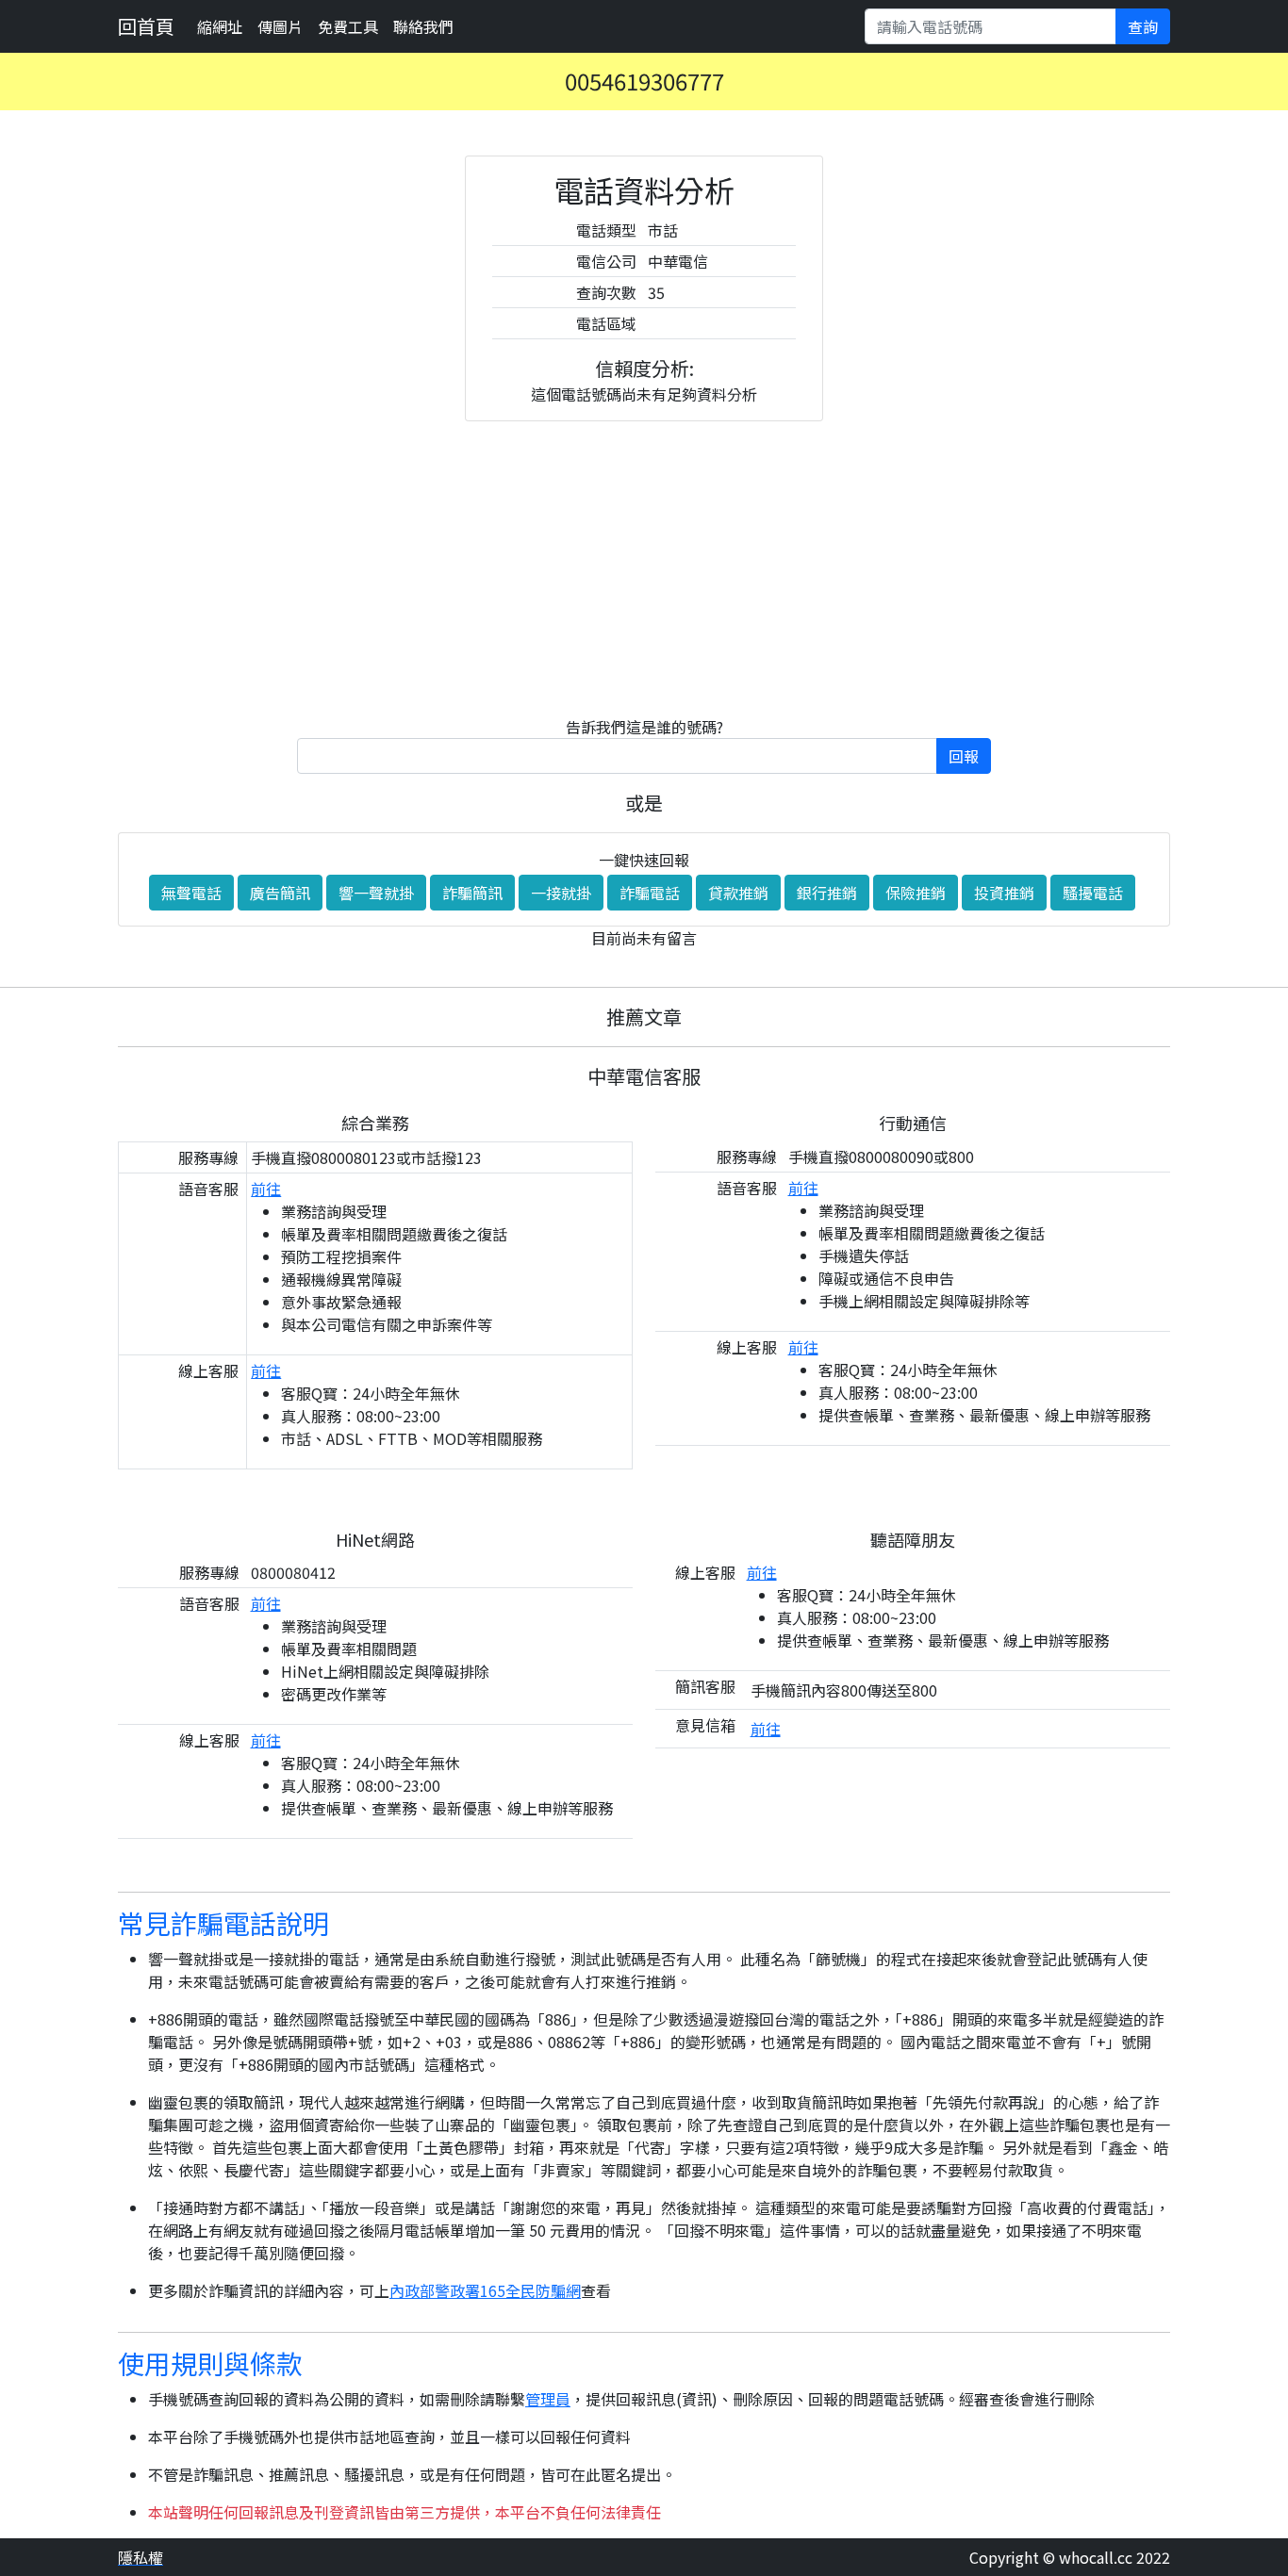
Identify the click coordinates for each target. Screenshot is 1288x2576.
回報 (964, 756)
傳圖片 (280, 26)
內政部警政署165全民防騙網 (485, 2290)
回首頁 (146, 26)
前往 (266, 1189)
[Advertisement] (644, 568)
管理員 (548, 2399)
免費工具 (348, 26)
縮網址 (220, 26)
